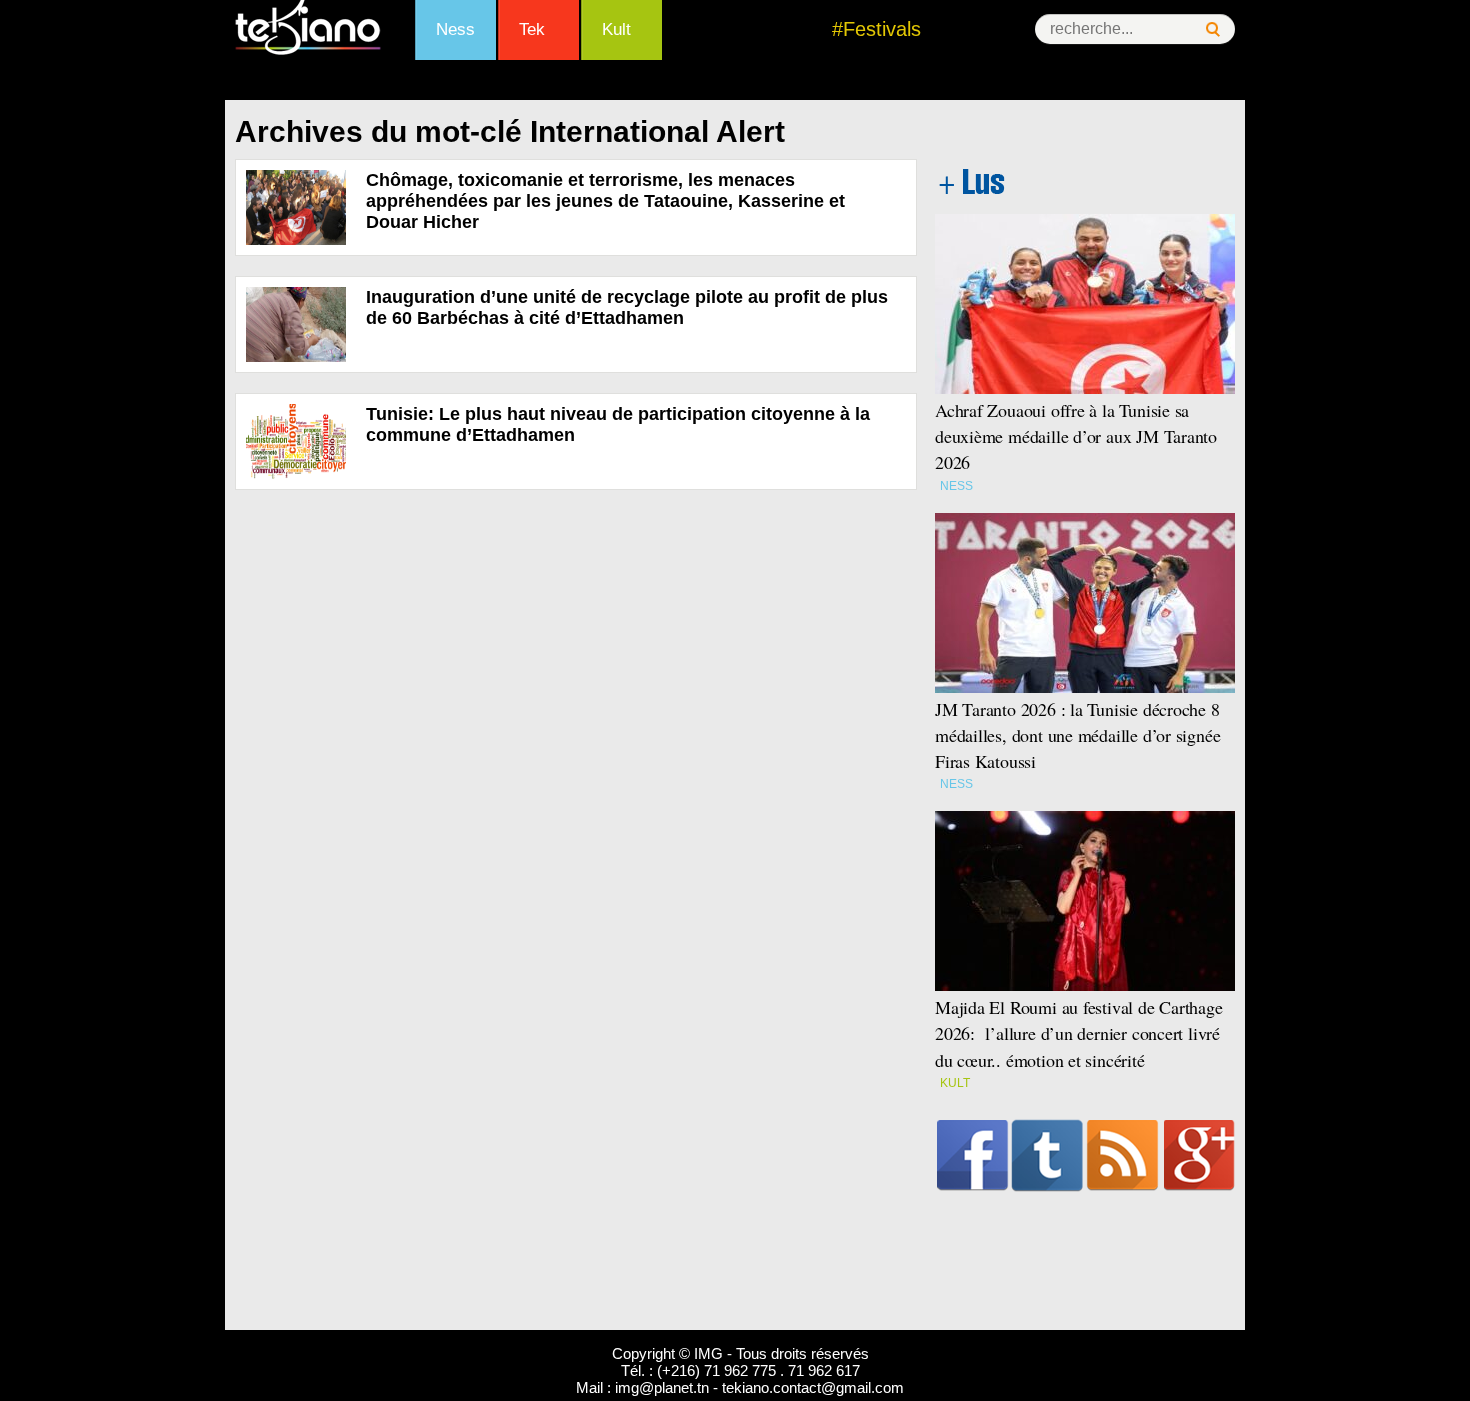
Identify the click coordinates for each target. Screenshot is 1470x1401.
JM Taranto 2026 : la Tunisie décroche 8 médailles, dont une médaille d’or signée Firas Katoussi (1077, 735)
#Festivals (876, 29)
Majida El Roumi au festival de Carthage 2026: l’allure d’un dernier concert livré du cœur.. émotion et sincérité (1079, 1033)
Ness (455, 29)
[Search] (1213, 29)
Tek (532, 29)
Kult (616, 29)
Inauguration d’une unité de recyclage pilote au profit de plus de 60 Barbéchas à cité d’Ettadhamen (627, 307)
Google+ (1199, 1155)
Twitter (1047, 1155)
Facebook (972, 1155)
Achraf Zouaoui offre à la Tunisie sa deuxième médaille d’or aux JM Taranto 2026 (1076, 436)
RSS (1122, 1155)
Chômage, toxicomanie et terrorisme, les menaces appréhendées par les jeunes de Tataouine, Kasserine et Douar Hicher (605, 201)
